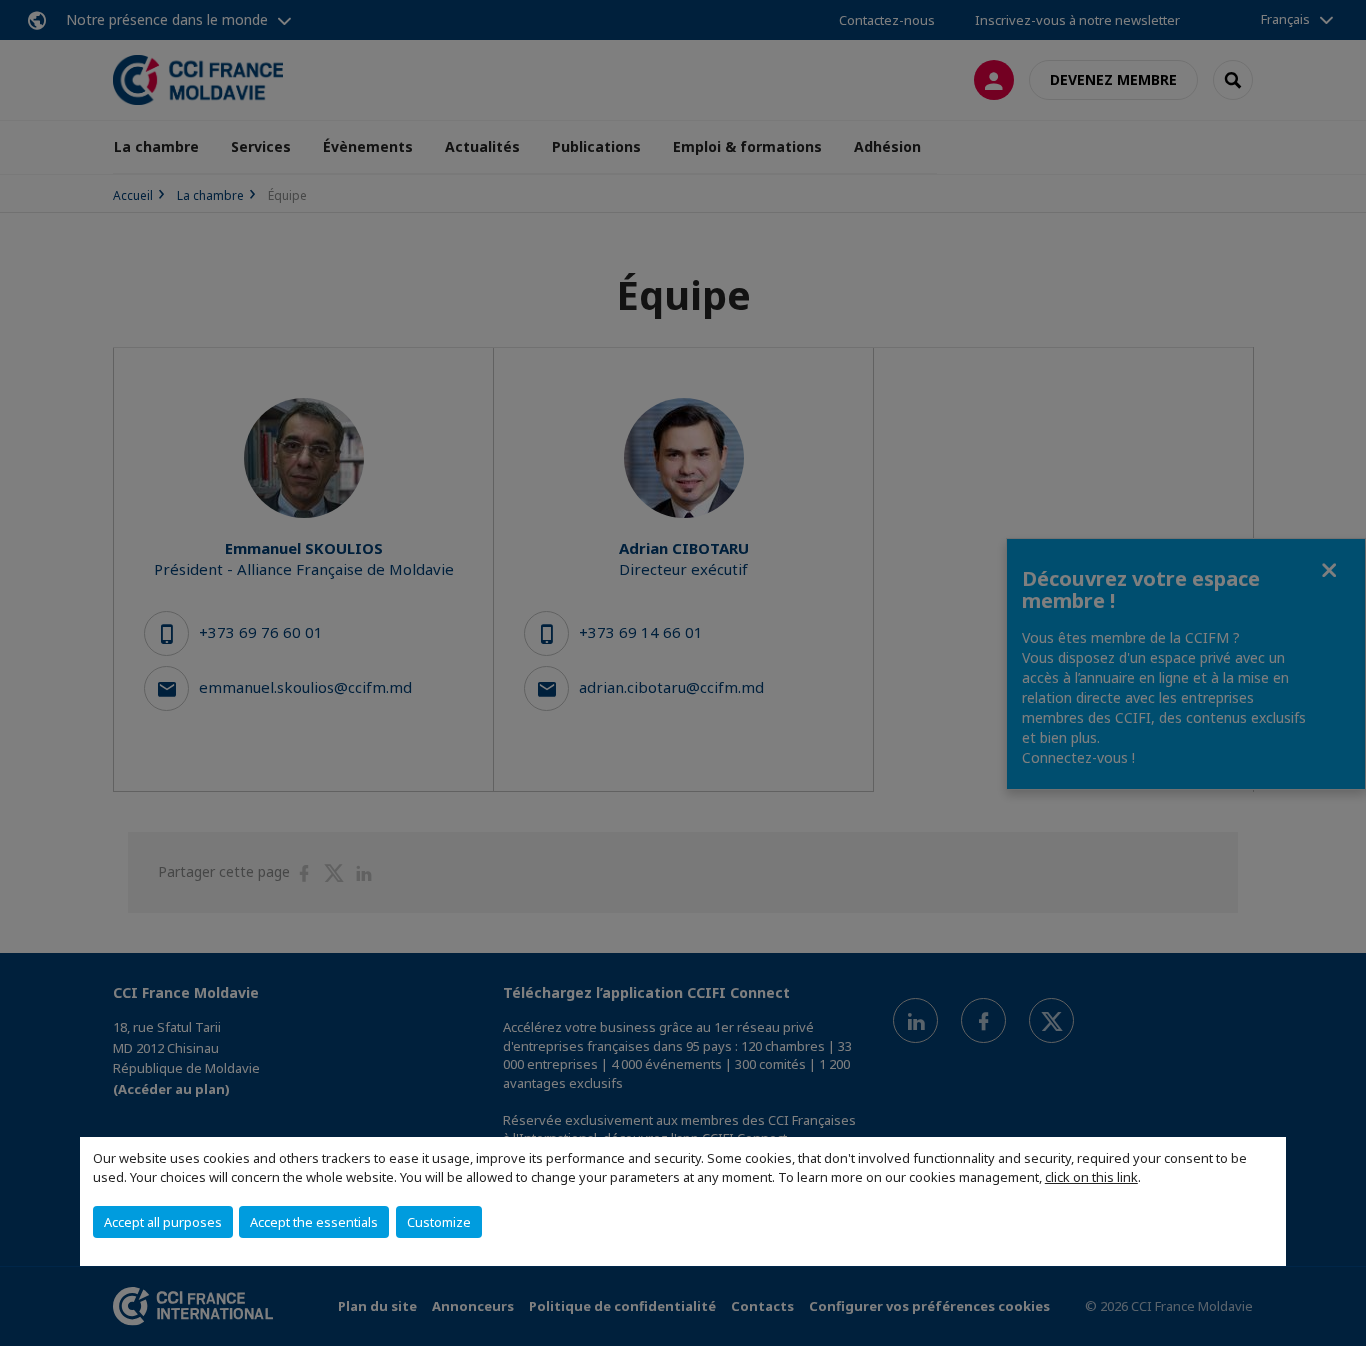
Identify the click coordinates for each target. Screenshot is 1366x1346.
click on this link (1091, 1177)
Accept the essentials (314, 1222)
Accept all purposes (163, 1222)
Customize (439, 1222)
